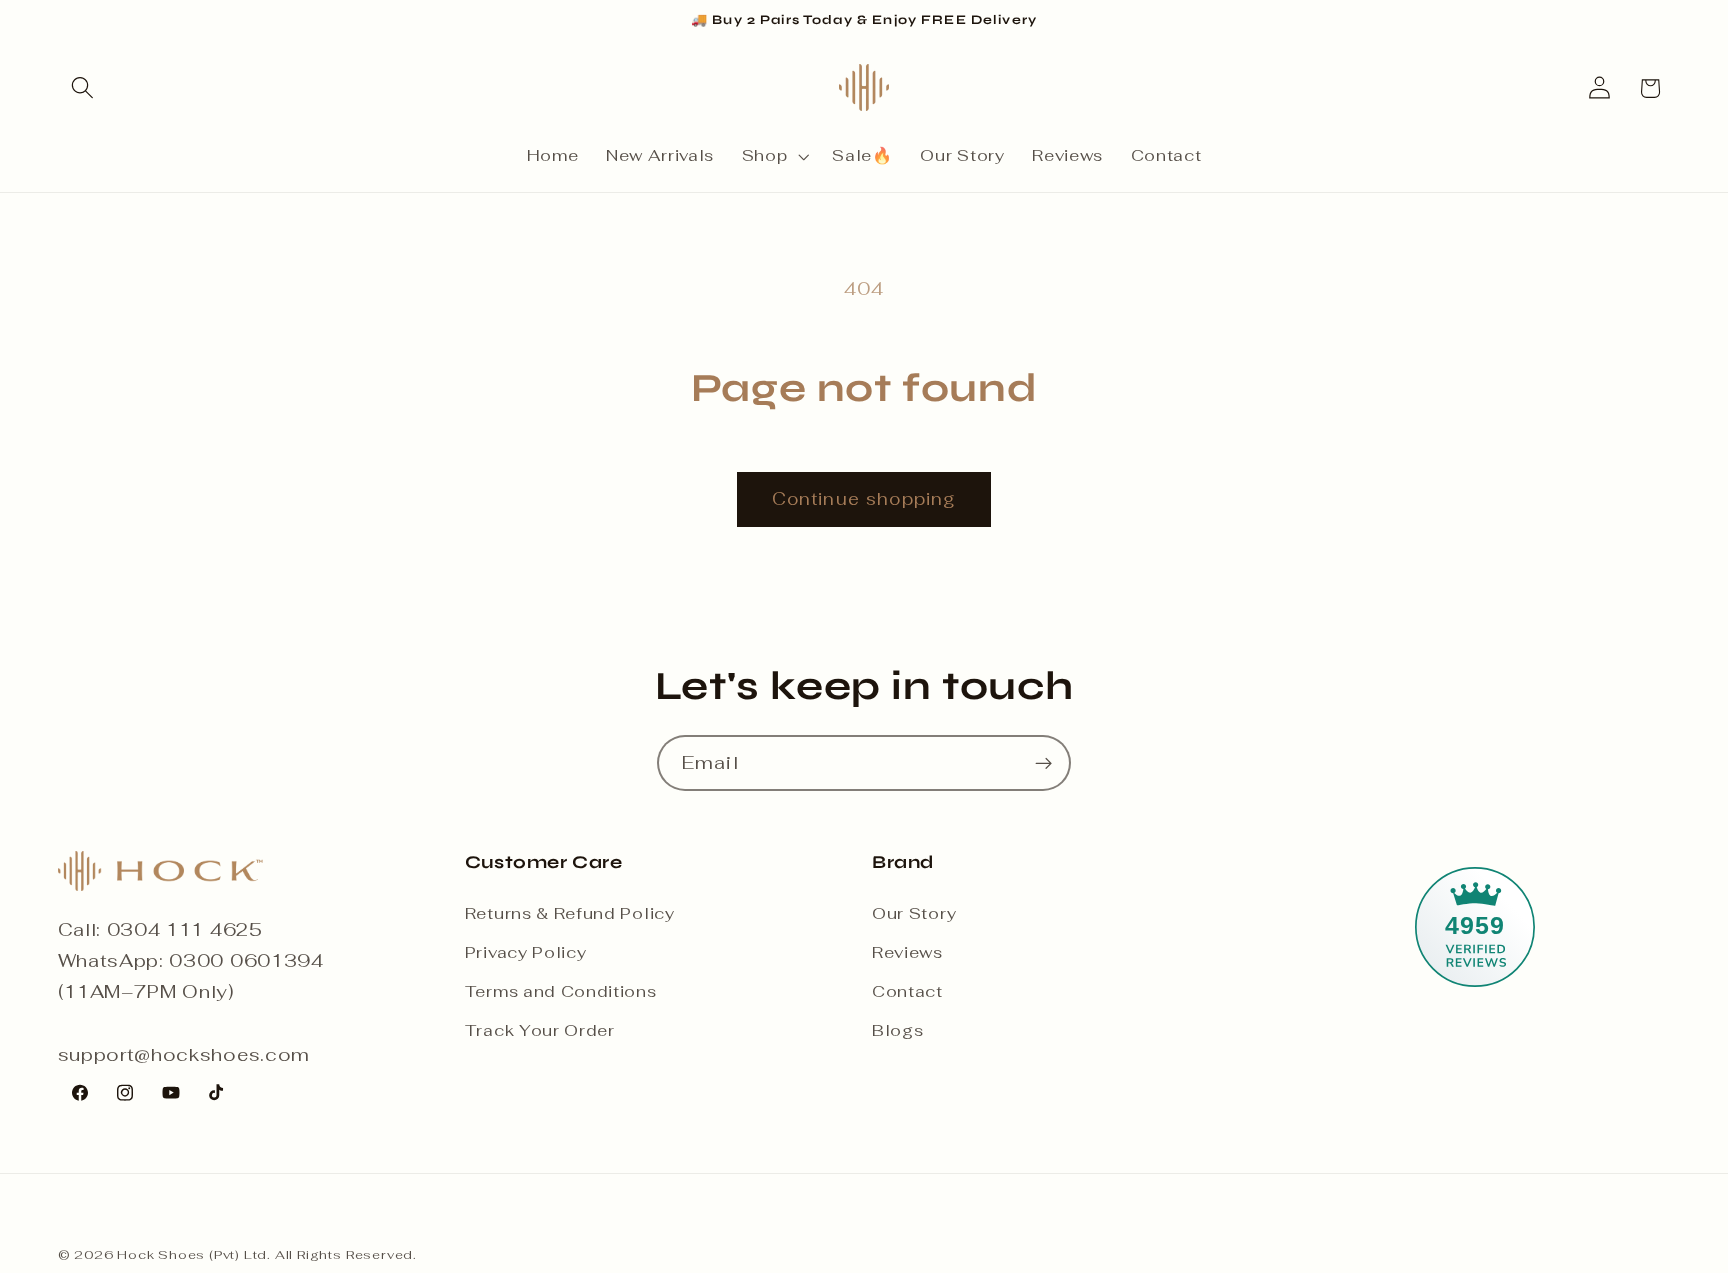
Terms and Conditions (561, 991)
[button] (83, 88)
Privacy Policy (526, 952)
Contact (907, 991)
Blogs (897, 1030)
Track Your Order (540, 1030)
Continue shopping (864, 499)
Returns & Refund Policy (570, 913)
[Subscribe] (1043, 763)
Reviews (907, 952)
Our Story (914, 913)
